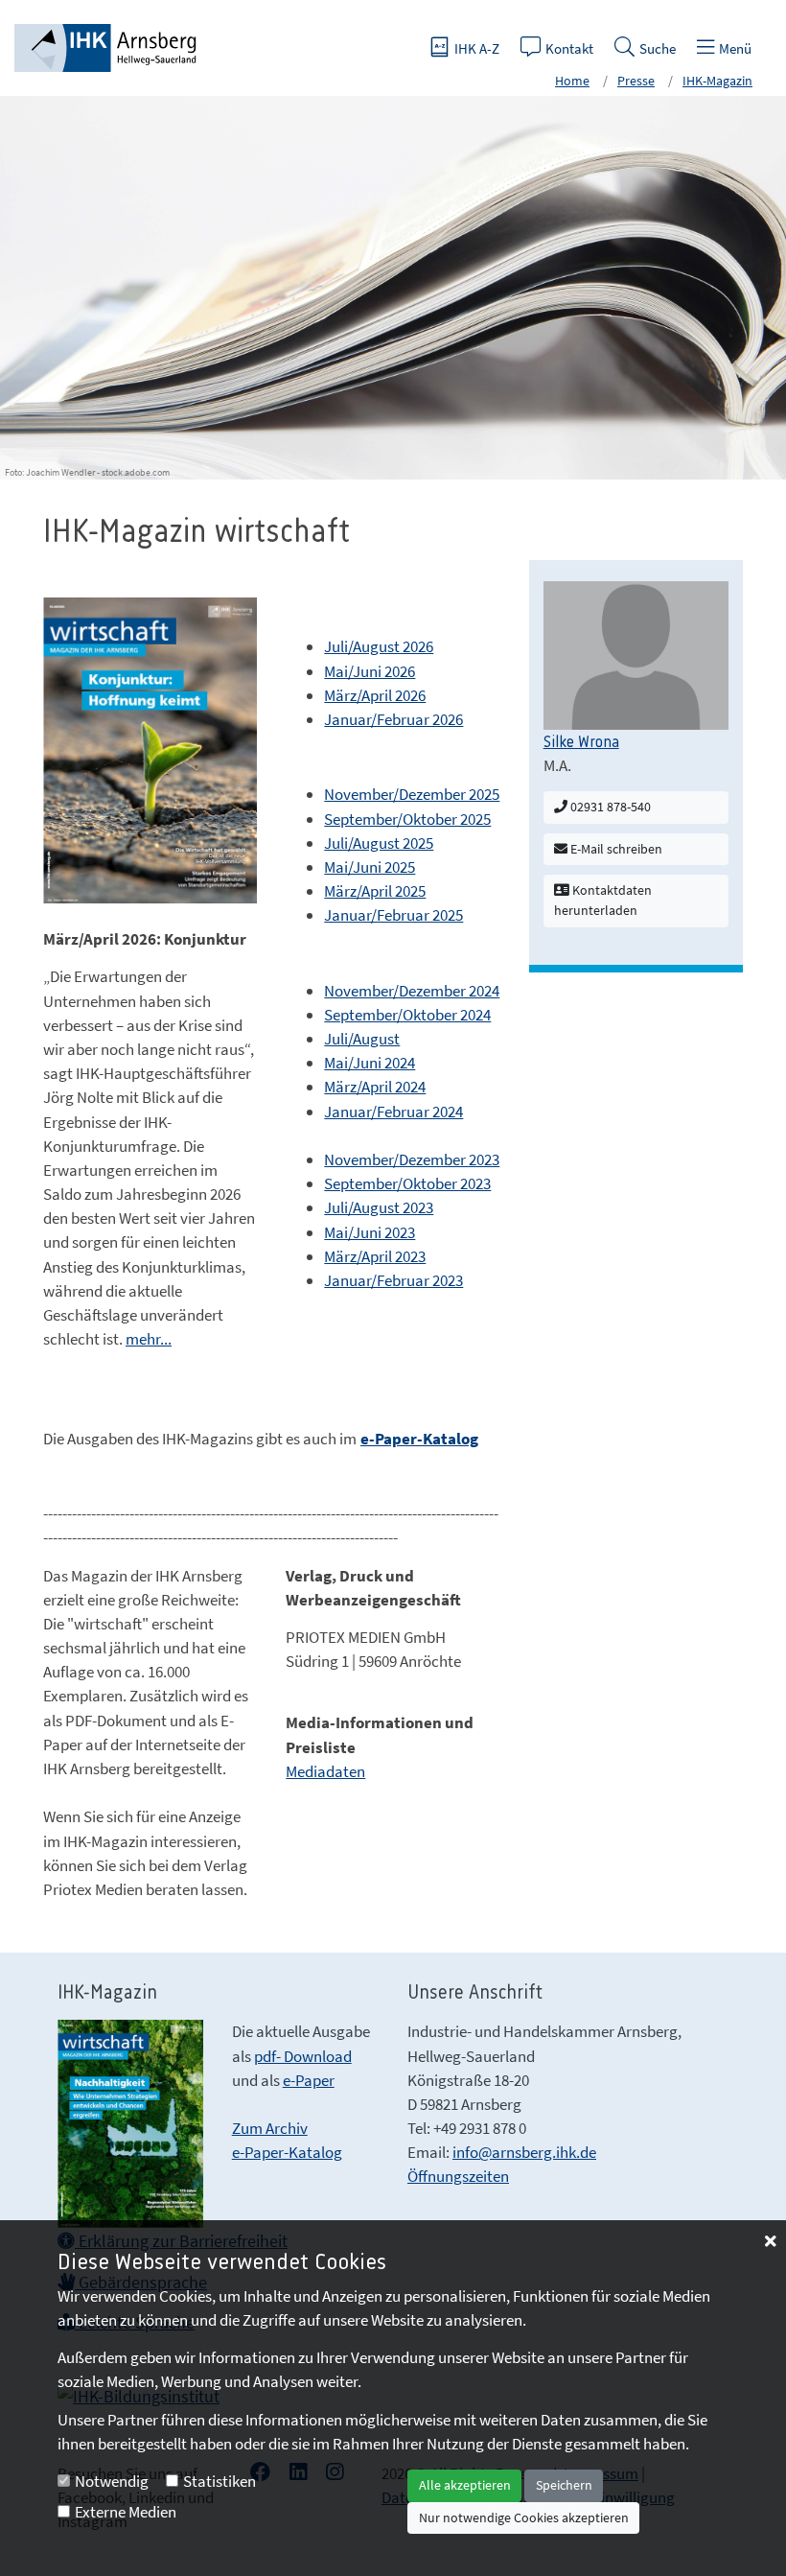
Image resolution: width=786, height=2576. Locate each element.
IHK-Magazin (717, 81)
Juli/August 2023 (379, 1207)
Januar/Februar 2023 (393, 1280)
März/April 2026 (375, 695)
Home (572, 81)
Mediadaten (325, 1771)
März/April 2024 (375, 1087)
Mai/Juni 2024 (370, 1063)
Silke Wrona (581, 742)
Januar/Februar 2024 (393, 1112)
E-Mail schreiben (615, 849)
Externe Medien (126, 2512)
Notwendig (112, 2481)
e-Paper (309, 2080)
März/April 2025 (375, 891)
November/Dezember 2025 (412, 794)
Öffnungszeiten (458, 2176)
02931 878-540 (609, 807)
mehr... (149, 1339)
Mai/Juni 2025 (370, 867)
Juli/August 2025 (379, 843)
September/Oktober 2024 (407, 1015)
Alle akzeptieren (465, 2485)
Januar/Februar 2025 (393, 915)
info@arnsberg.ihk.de (524, 2152)
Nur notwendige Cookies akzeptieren (524, 2517)
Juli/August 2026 (379, 646)
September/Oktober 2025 (407, 819)
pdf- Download (303, 2056)
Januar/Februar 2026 (393, 719)
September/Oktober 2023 (407, 1183)
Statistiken (220, 2481)
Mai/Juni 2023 (370, 1232)
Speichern (564, 2485)
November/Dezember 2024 (412, 991)
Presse (636, 81)
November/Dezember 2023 (412, 1159)
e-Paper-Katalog (287, 2152)
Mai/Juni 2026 (370, 671)
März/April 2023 (375, 1256)
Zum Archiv (270, 2128)
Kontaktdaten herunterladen (603, 900)
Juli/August (362, 1039)
